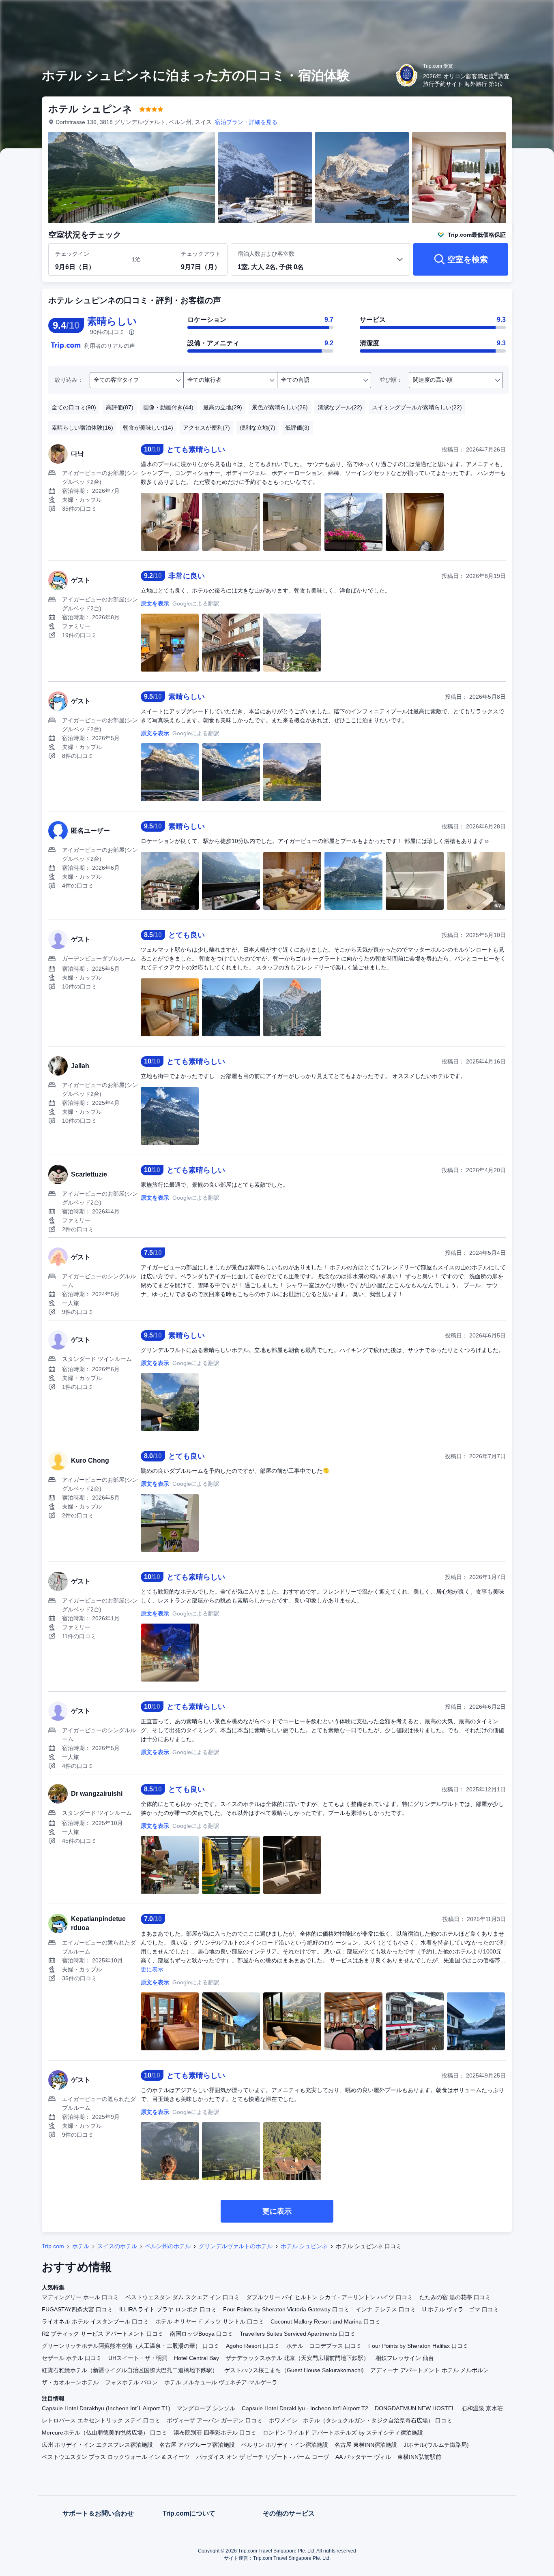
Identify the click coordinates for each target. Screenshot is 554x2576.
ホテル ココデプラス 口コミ (324, 2346)
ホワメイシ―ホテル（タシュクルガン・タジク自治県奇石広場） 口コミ (361, 2420)
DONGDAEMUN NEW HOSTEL (415, 2408)
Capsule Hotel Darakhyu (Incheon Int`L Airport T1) (106, 2408)
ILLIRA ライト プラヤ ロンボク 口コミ (168, 2309)
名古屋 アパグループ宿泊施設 (197, 2445)
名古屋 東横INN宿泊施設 (366, 2445)
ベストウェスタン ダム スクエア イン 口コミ (183, 2297)
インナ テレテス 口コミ (386, 2309)
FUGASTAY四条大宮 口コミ (77, 2309)
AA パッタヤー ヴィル (363, 2457)
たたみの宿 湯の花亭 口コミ (455, 2297)
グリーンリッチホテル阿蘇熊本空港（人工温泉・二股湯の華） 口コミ (131, 2346)
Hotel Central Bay (196, 2358)
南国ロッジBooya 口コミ (202, 2334)
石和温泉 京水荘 (482, 2408)
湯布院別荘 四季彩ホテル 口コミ (215, 2433)
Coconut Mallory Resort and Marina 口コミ (325, 2321)
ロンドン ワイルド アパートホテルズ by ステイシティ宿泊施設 (343, 2433)
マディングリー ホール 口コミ (80, 2297)
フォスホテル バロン (131, 2382)
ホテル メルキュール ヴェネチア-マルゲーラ (221, 2382)
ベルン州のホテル (168, 2246)
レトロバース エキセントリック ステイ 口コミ (101, 2420)
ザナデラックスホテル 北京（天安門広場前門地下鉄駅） (297, 2358)
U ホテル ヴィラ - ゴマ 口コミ (461, 2309)
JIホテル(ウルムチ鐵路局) (436, 2445)
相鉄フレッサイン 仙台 (405, 2358)
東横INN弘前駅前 (419, 2457)
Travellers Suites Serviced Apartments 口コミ (298, 2334)
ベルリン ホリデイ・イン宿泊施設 (285, 2445)
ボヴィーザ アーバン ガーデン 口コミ (215, 2420)
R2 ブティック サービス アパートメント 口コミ (103, 2334)
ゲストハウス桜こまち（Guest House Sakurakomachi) (294, 2370)
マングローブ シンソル (206, 2408)
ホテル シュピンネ (304, 2246)
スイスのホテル (117, 2246)
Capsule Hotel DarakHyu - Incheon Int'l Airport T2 (305, 2408)
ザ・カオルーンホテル (70, 2382)
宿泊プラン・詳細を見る (246, 122)
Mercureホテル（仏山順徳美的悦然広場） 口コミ (104, 2433)
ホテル (81, 2246)
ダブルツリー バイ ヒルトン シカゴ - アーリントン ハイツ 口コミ (330, 2297)
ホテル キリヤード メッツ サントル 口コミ (210, 2321)
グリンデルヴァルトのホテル (236, 2246)
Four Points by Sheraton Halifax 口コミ (418, 2346)
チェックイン (72, 254)
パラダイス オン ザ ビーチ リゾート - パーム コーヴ (263, 2457)
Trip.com (53, 2246)
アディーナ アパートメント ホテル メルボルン (429, 2370)
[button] (500, 13)
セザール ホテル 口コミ (72, 2358)
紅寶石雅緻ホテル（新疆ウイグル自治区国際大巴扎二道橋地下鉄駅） (130, 2370)
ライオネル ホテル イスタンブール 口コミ (95, 2321)
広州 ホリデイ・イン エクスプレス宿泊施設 (97, 2445)
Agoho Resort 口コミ (253, 2346)
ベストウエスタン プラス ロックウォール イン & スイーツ (116, 2457)
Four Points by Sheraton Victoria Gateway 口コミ (286, 2309)
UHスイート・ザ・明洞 (138, 2358)
